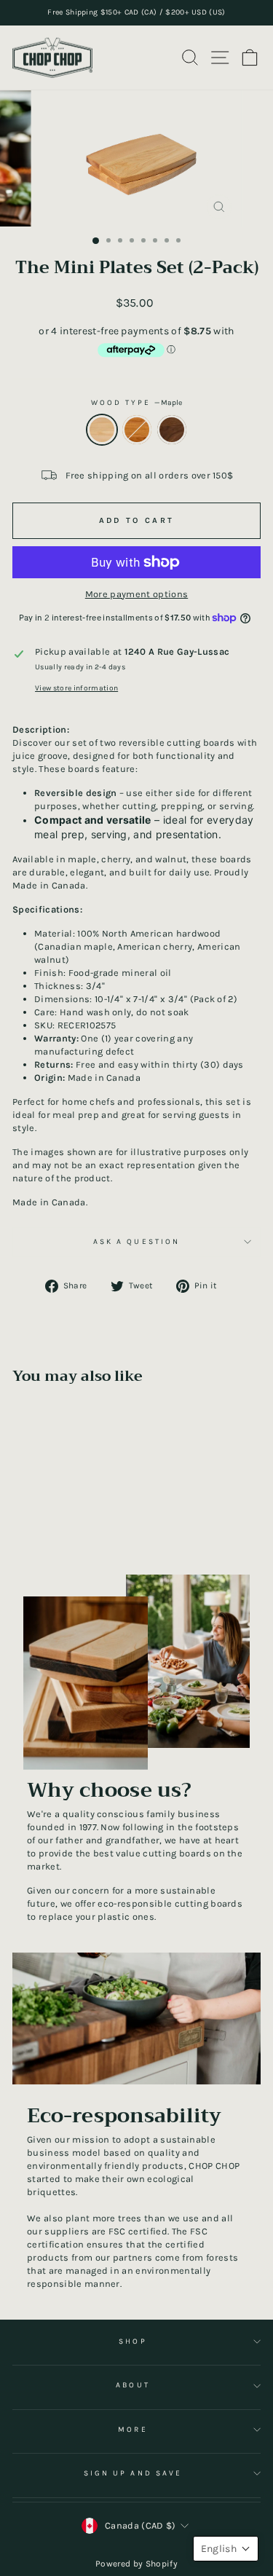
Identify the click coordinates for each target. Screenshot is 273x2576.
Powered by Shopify (136, 2564)
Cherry (137, 430)
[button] (226, 2549)
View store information (76, 688)
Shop (132, 2341)
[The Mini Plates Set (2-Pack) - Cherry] (59, 1525)
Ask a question (136, 1242)
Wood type (137, 403)
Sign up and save (133, 2473)
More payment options (136, 594)
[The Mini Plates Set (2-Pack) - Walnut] (76, 1525)
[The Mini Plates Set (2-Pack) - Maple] (43, 1525)
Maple (102, 430)
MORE (132, 2430)
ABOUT (132, 2385)
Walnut (172, 430)
